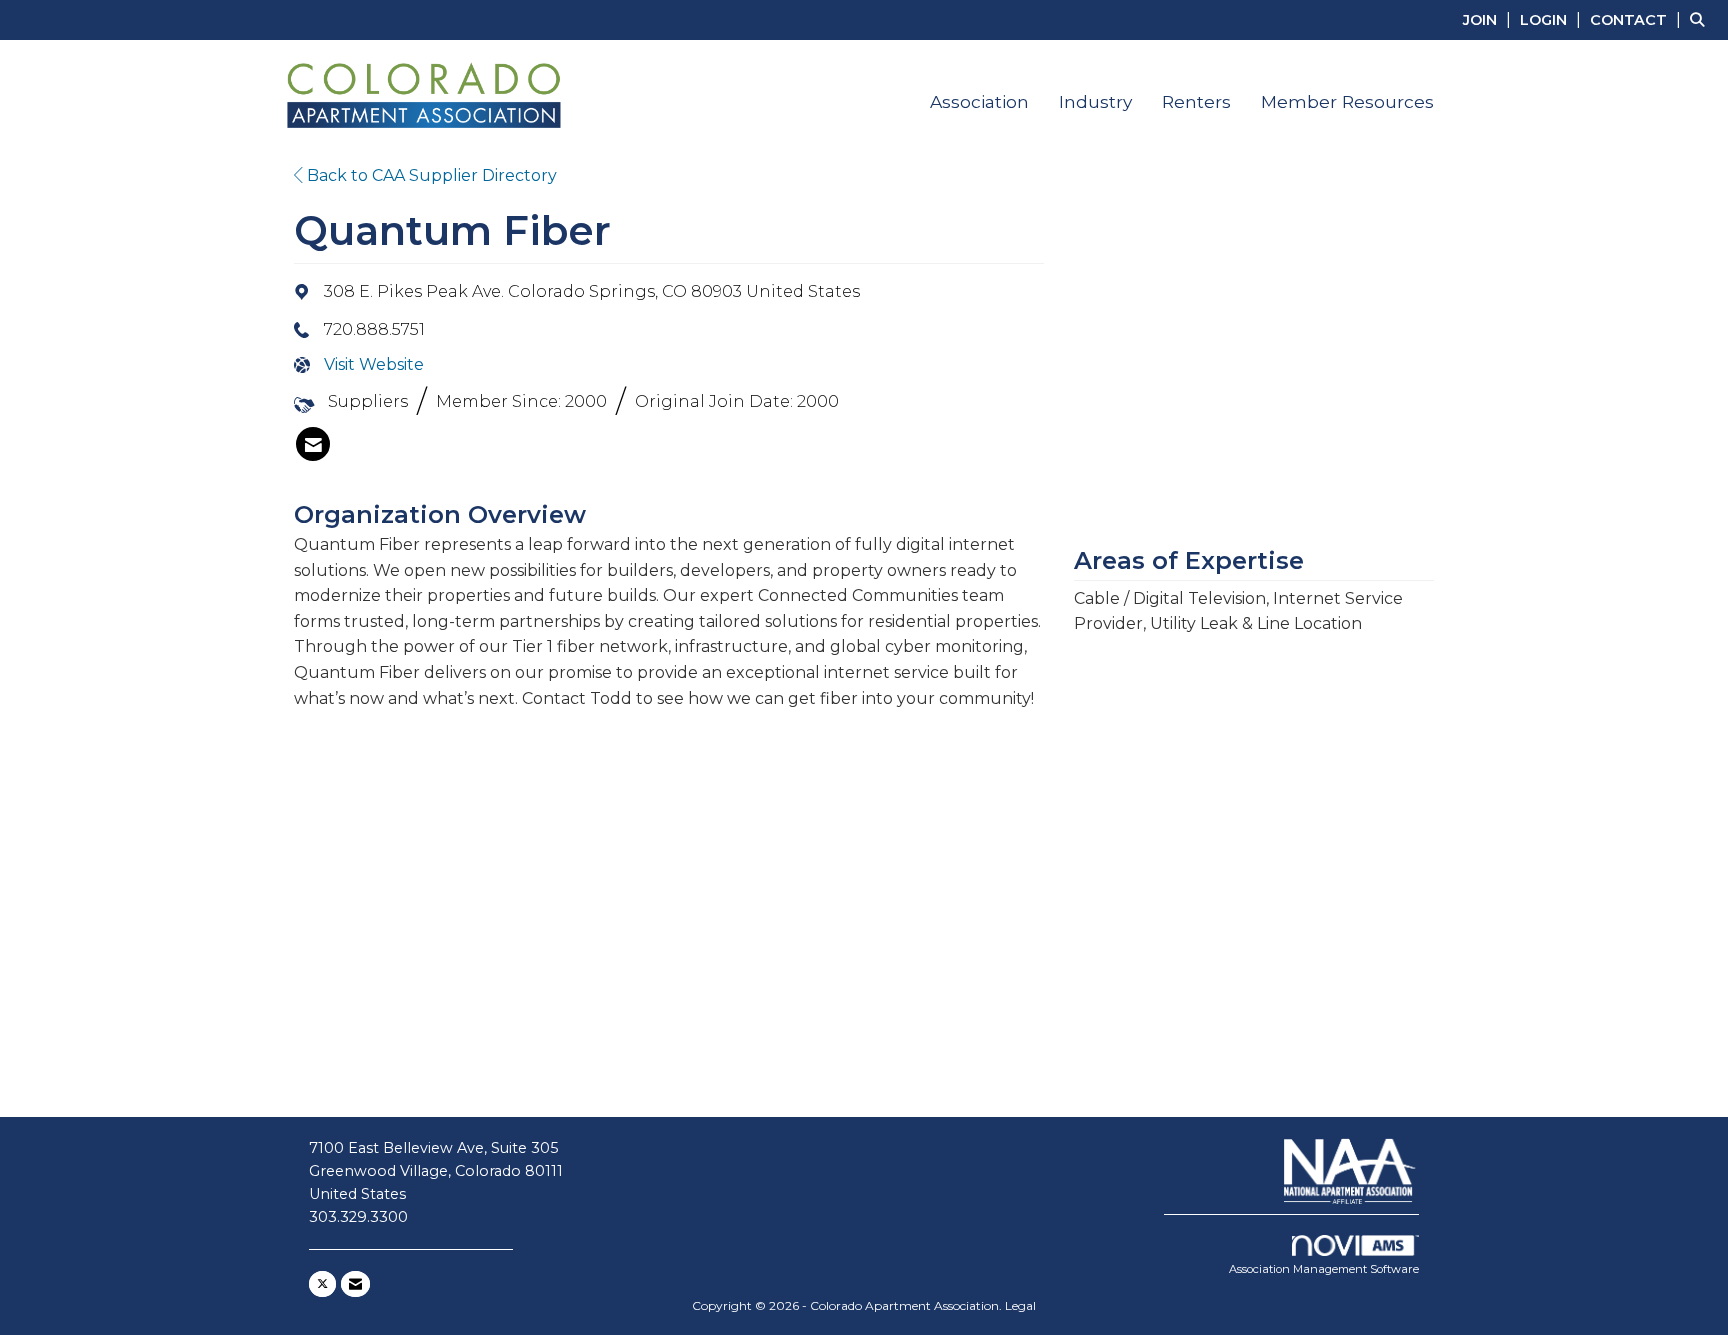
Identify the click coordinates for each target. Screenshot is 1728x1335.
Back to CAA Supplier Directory (430, 175)
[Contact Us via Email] (355, 1284)
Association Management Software (1324, 1269)
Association (979, 101)
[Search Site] (1701, 19)
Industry (1095, 101)
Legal (1020, 1305)
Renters (1196, 101)
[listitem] (1489, 19)
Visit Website (374, 364)
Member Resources (1347, 101)
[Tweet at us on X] (322, 1284)
